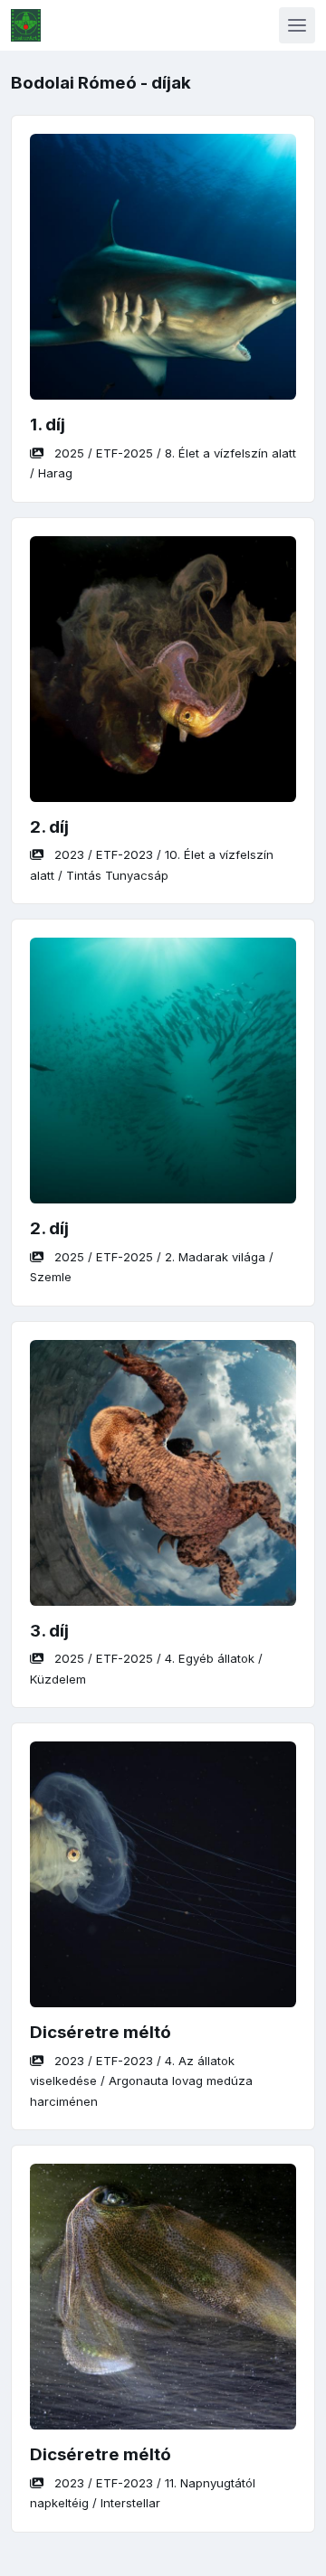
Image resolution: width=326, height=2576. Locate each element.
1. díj (48, 425)
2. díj (49, 827)
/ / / (141, 2081)
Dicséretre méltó (101, 2032)
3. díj (49, 1631)
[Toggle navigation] (297, 25)
